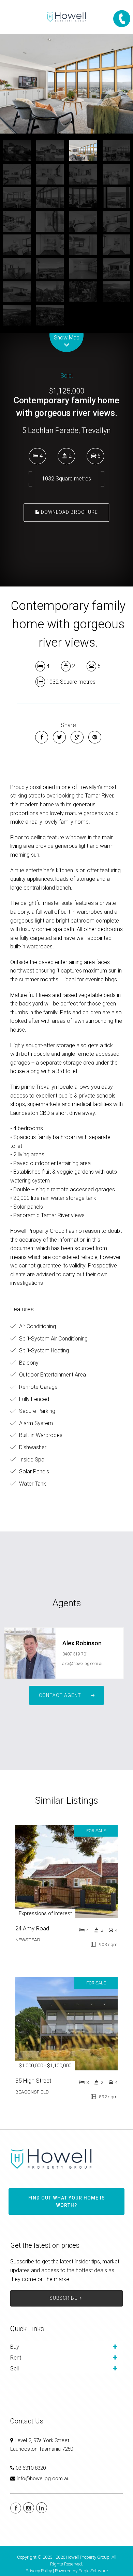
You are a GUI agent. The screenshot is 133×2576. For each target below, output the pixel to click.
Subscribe (64, 2298)
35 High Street (33, 2081)
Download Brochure (69, 512)
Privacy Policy (39, 2571)
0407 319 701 (75, 1654)
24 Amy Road (32, 1928)
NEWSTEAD (28, 1940)
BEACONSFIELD (32, 2092)
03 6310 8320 (31, 2468)
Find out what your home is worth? (67, 2202)
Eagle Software (93, 2571)
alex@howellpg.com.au (83, 1664)
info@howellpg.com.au (43, 2478)
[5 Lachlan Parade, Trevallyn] (66, 84)
